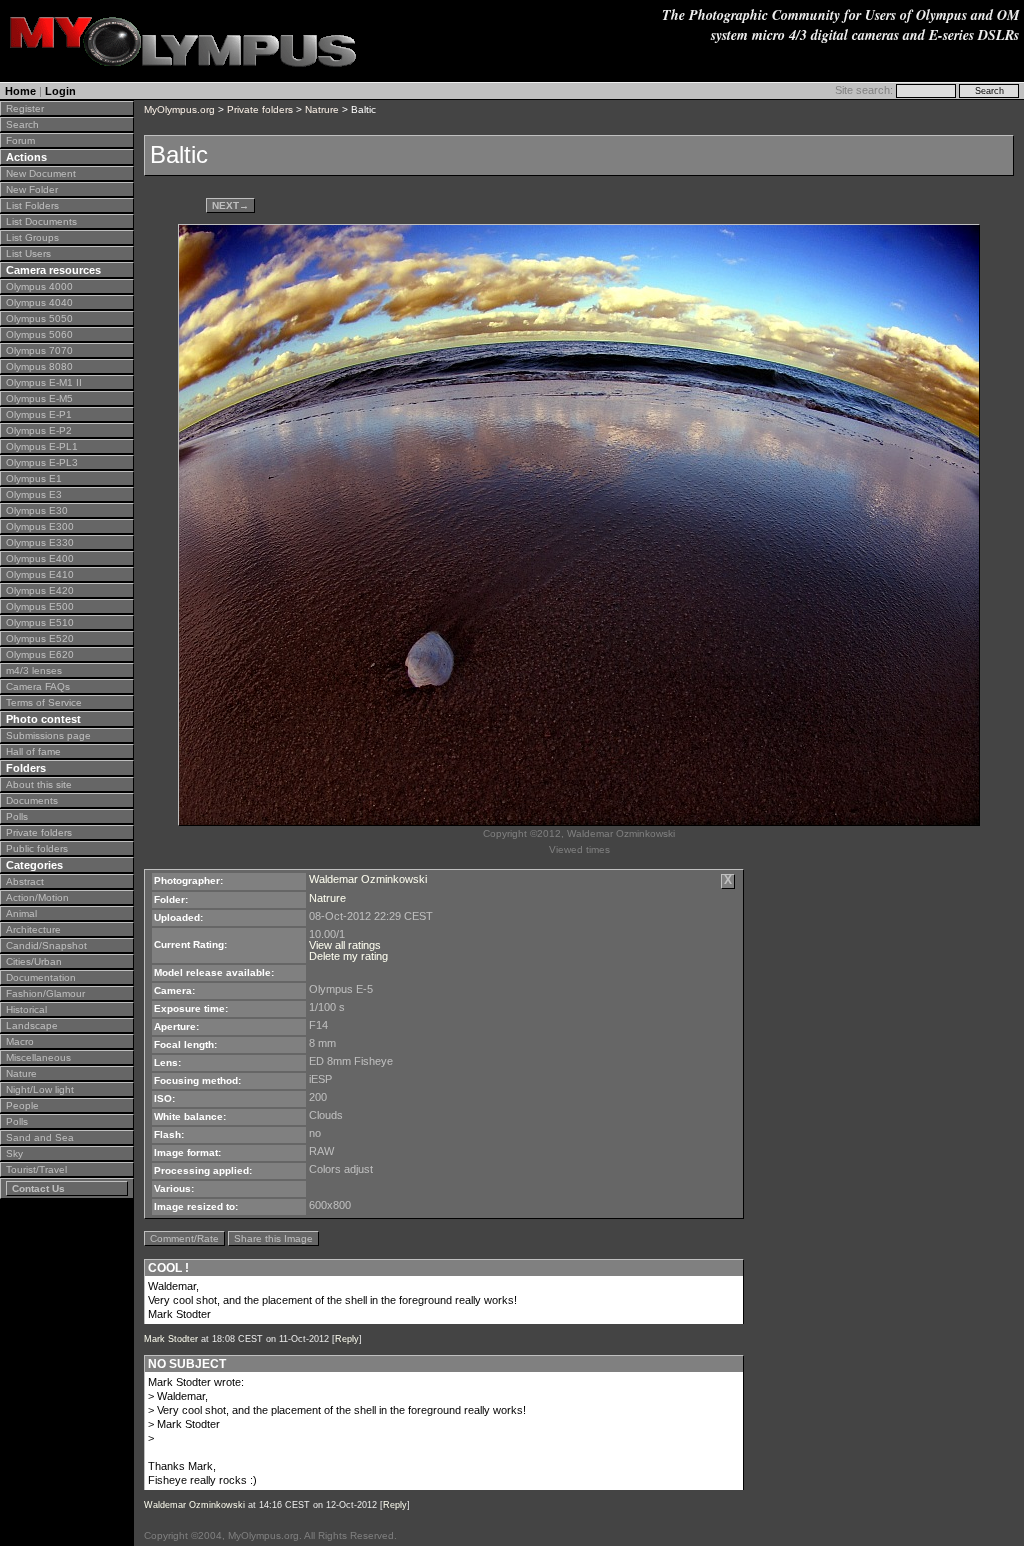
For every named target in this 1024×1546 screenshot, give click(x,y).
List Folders (32, 205)
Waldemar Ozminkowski (368, 879)
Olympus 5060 (39, 334)
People (22, 1105)
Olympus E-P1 (39, 414)
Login (60, 91)
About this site (39, 784)
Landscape (32, 1025)
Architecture (33, 929)
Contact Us (38, 1188)
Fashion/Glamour (45, 993)
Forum (20, 140)
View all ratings (345, 945)
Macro (20, 1041)
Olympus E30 (37, 510)
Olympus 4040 (39, 302)
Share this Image (273, 1238)
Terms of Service (44, 702)
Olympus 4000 (39, 286)
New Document (41, 173)
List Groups (32, 237)
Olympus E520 (40, 638)
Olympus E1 (34, 478)
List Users (28, 253)
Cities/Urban (34, 961)
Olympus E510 (40, 622)
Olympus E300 (40, 526)
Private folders (39, 832)
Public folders (37, 848)
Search (22, 124)
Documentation (41, 977)
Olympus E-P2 (39, 430)
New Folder (32, 189)
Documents (32, 800)
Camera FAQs (38, 686)
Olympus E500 (40, 606)
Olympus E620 (40, 654)
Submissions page (48, 735)
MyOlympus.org (179, 109)
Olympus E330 (40, 542)
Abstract (25, 881)
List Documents (41, 221)
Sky (14, 1153)
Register (25, 108)
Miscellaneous (38, 1057)
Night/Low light (40, 1089)
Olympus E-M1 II (44, 382)
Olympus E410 (40, 574)
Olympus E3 (34, 494)
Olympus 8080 (39, 366)
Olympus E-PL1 (42, 446)
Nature (21, 1073)
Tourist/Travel (36, 1169)
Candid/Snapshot (46, 945)
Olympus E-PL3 (42, 462)
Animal (21, 913)
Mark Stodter (171, 1339)
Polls (17, 816)
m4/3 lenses (34, 670)
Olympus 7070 (39, 350)
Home (20, 91)
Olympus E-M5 (39, 398)
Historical (26, 1009)
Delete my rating (348, 956)
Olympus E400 (40, 558)
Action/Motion (37, 897)
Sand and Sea (40, 1137)
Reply (347, 1339)
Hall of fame (33, 751)
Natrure (322, 109)
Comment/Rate (184, 1238)
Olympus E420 (40, 590)
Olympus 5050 (39, 318)
